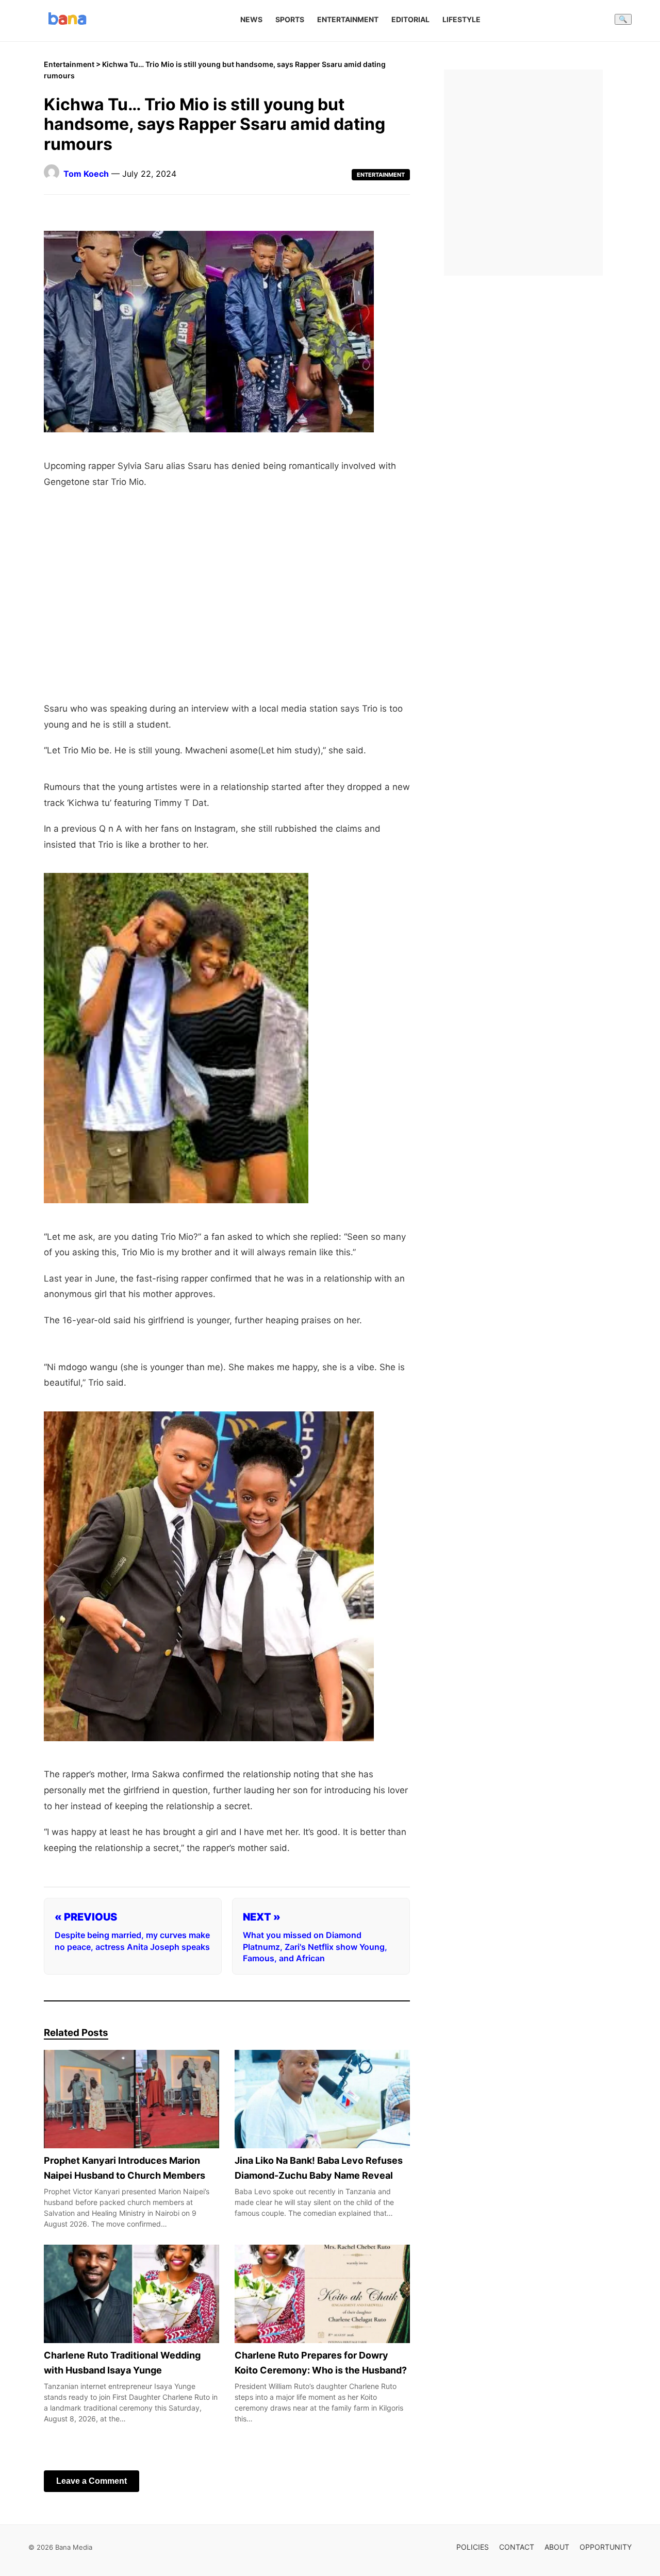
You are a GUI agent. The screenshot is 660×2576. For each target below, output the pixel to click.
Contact (517, 2547)
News (251, 19)
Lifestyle (461, 19)
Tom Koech (86, 174)
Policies (473, 2547)
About (557, 2547)
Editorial (410, 19)
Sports (290, 19)
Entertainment (348, 19)
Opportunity (606, 2547)
